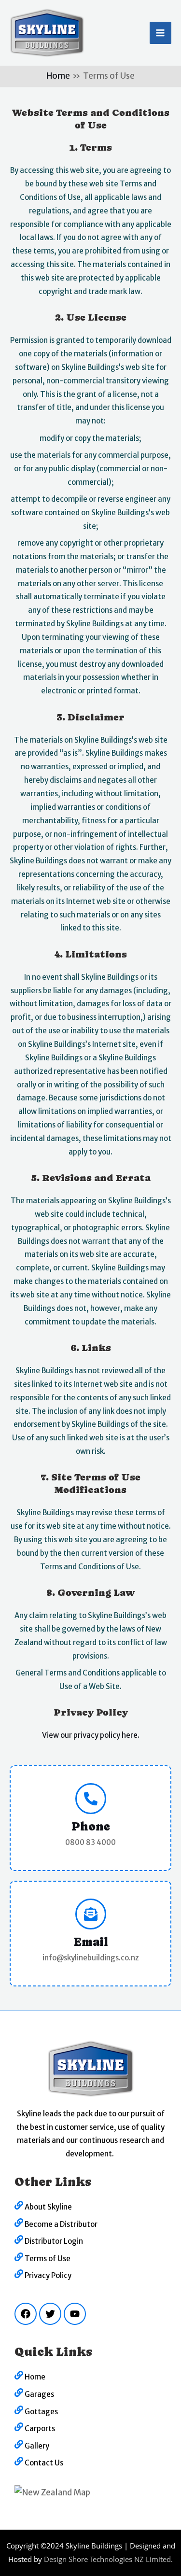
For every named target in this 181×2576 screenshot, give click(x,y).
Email (91, 1942)
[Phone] (91, 1799)
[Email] (91, 1914)
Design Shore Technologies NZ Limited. (108, 2559)
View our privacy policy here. (91, 1735)
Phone (91, 1826)
